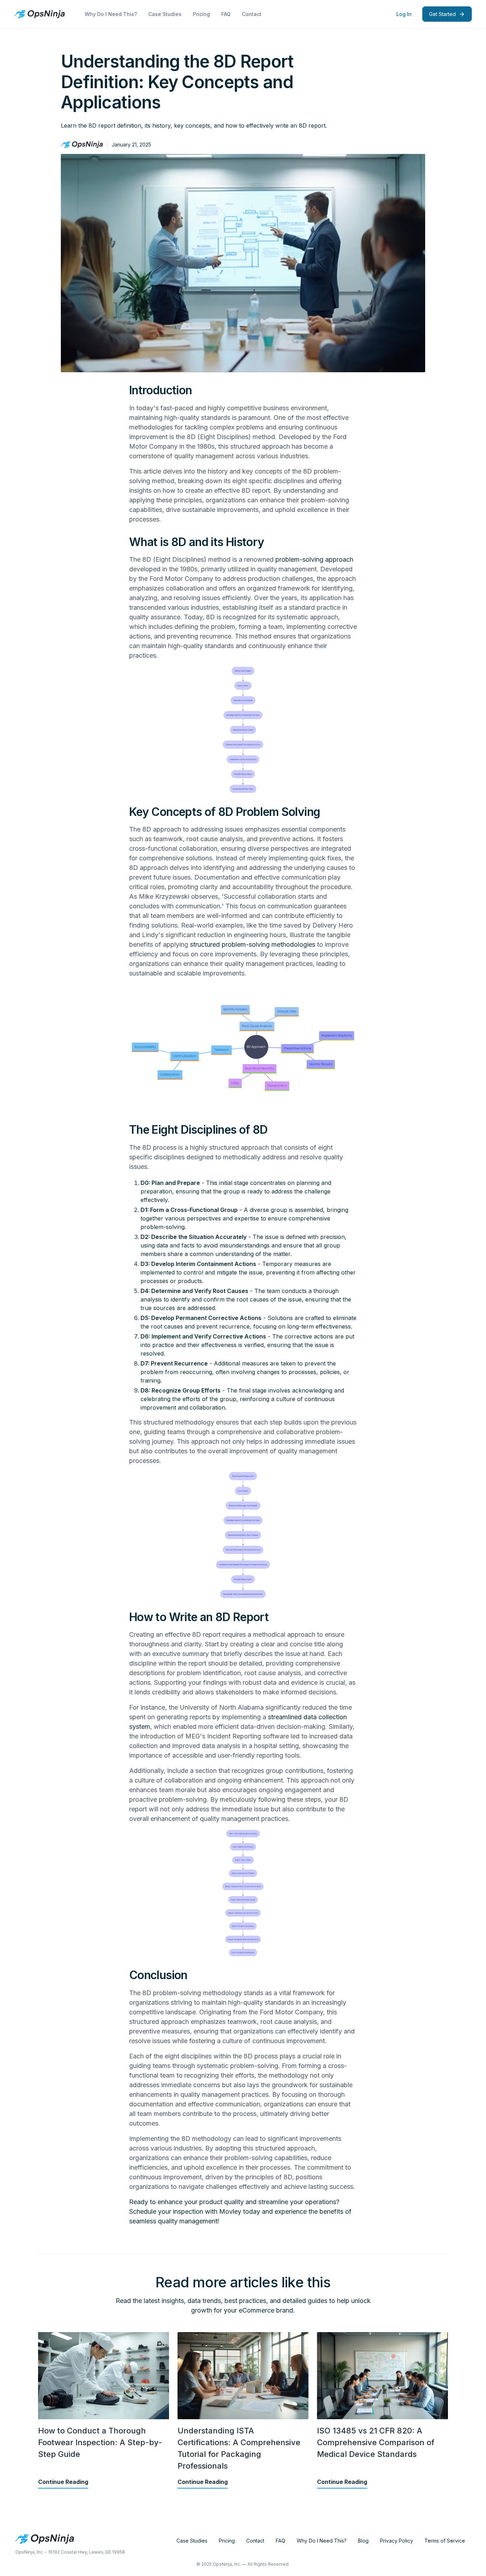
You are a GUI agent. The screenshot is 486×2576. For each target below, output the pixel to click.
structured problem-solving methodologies (253, 944)
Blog (363, 2541)
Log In (404, 14)
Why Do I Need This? (111, 14)
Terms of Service (445, 2541)
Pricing (201, 14)
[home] (39, 14)
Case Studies (165, 14)
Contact (252, 14)
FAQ (226, 14)
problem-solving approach (314, 559)
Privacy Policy (397, 2541)
